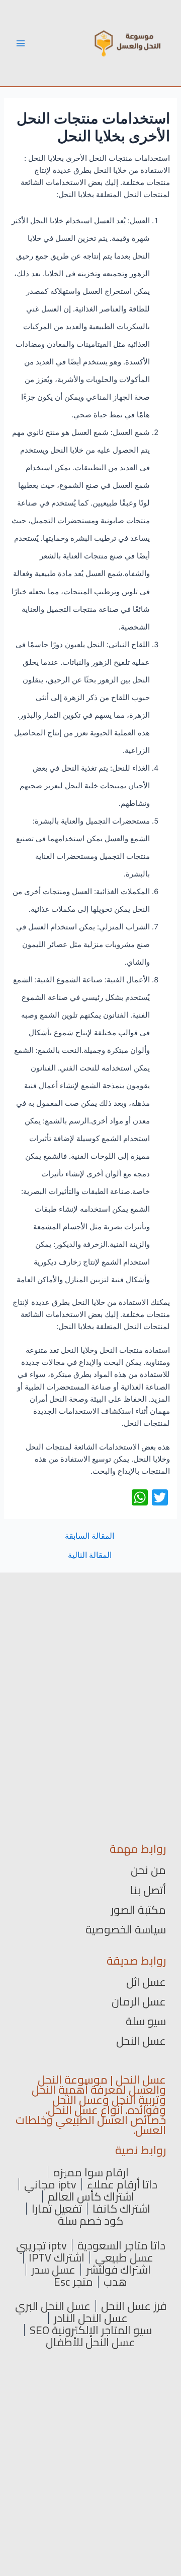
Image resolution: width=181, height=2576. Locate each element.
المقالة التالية (90, 1555)
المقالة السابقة (89, 1536)
